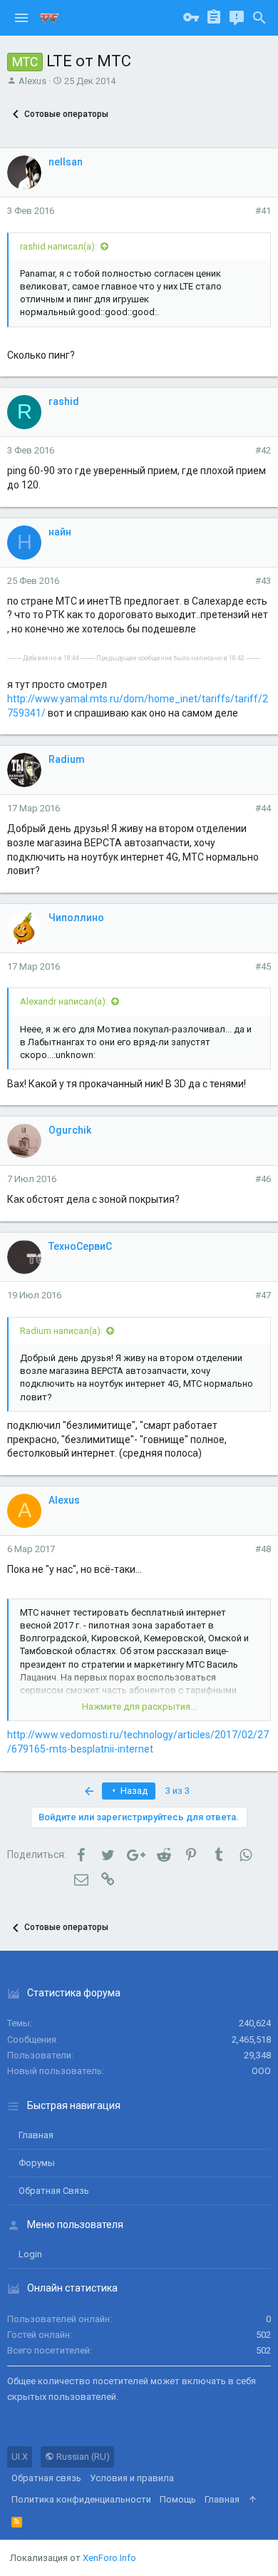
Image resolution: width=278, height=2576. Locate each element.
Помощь (178, 2499)
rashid (64, 401)
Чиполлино (76, 918)
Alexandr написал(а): (64, 1001)
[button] (21, 18)
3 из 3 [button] (177, 1791)
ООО (261, 2071)
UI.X (20, 2457)
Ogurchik (70, 1130)
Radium (67, 759)
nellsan (66, 162)
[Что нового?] (237, 18)
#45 (263, 966)
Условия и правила (132, 2478)
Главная (36, 2135)
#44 (263, 808)
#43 (263, 581)
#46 (263, 1179)
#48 (263, 1549)
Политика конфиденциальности (81, 2499)
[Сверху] (253, 2500)
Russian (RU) (82, 2457)
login (30, 2254)
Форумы (37, 2163)
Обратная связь (54, 2191)
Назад (133, 1791)
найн (60, 532)
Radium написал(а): (61, 1331)
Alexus (32, 81)
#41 (263, 211)
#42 (263, 450)
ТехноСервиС (80, 1246)
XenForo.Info (109, 2558)
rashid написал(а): (58, 246)
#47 (263, 1295)
